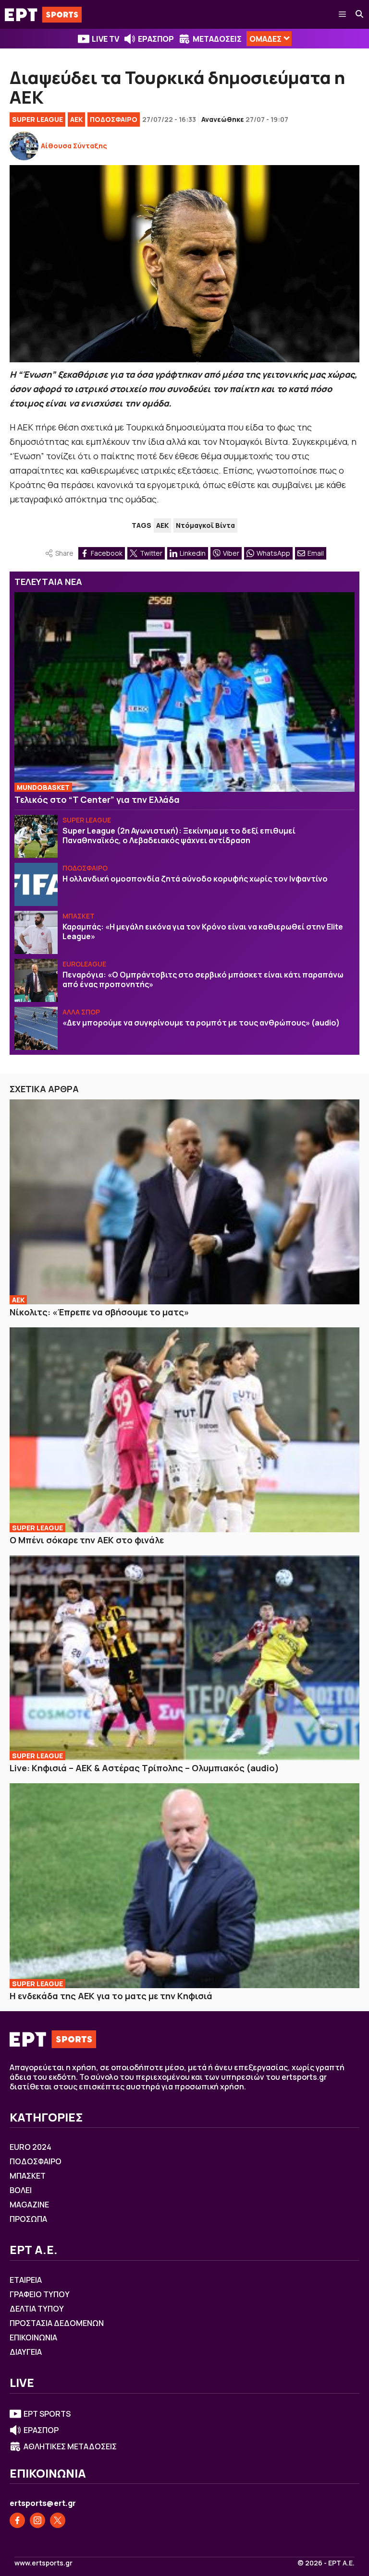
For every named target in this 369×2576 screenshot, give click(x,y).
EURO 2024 (31, 2147)
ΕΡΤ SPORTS (47, 2414)
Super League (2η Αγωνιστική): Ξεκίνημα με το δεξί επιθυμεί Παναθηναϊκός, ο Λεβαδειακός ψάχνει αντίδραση (179, 835)
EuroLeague (84, 964)
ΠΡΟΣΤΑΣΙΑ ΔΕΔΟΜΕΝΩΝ (57, 2323)
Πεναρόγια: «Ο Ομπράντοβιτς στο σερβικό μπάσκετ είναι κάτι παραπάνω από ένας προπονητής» (203, 979)
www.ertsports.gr (43, 2563)
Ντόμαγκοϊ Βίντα (205, 525)
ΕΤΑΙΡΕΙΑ (26, 2280)
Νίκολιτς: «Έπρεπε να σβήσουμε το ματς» (99, 1312)
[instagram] (37, 2520)
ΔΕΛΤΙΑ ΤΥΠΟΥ (37, 2309)
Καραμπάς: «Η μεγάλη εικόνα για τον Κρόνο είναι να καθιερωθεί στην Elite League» (203, 931)
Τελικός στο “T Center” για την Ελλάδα (97, 799)
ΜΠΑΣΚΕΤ (79, 916)
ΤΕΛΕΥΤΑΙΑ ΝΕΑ (48, 582)
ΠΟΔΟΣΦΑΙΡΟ (114, 119)
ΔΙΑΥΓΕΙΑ (26, 2352)
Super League (37, 119)
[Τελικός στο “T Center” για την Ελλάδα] (184, 692)
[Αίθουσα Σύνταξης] (24, 146)
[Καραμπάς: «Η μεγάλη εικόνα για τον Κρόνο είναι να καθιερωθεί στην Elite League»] (36, 932)
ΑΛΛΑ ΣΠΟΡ (81, 1012)
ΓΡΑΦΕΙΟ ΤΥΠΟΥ (40, 2294)
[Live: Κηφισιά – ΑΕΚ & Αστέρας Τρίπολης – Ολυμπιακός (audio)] (184, 1658)
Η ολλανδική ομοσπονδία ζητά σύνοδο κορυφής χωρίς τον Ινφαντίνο (195, 879)
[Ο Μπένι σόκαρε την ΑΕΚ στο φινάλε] (184, 1430)
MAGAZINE (29, 2205)
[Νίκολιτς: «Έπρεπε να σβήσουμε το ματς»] (184, 1202)
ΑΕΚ (76, 119)
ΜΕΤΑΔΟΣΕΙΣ (217, 39)
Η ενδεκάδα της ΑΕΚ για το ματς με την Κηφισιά (111, 1996)
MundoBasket (43, 787)
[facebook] (17, 2520)
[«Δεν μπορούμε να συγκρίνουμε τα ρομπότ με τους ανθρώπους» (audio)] (36, 1028)
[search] (360, 14)
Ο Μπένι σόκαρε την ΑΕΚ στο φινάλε (87, 1540)
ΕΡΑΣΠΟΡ (156, 39)
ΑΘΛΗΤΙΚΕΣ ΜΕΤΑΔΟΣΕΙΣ (70, 2446)
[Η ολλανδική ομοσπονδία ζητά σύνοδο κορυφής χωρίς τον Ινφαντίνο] (36, 884)
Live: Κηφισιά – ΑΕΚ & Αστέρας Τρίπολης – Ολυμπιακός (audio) (144, 1768)
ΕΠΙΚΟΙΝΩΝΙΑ (33, 2337)
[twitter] (58, 2520)
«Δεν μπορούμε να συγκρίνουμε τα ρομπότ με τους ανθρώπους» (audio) (201, 1023)
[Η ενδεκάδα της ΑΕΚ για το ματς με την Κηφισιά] (184, 1886)
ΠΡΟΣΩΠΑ (28, 2219)
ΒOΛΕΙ (21, 2190)
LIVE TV (105, 39)
